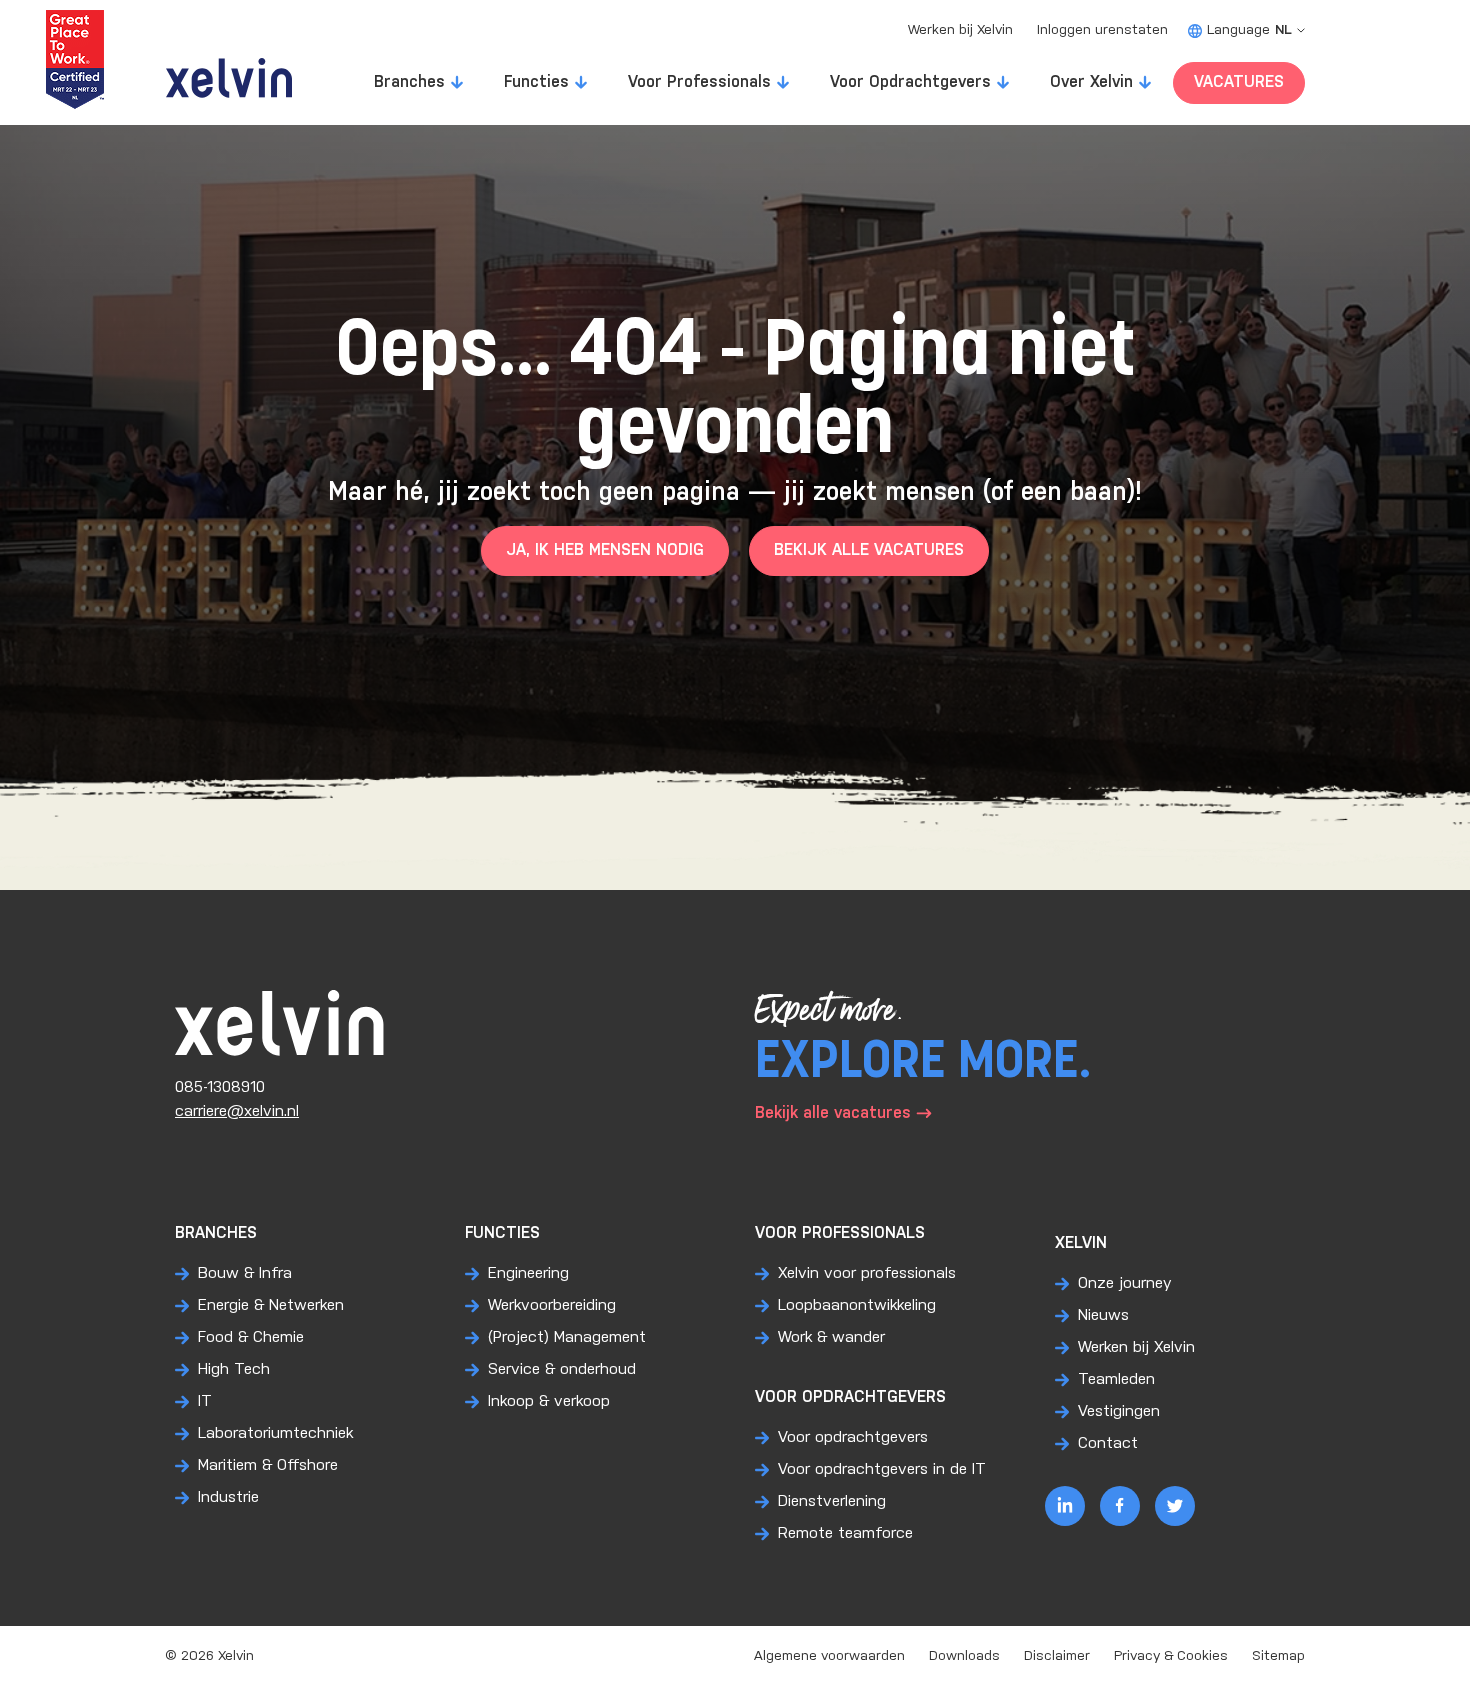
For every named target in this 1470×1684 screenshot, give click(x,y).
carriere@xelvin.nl (237, 1111)
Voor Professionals (699, 82)
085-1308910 (220, 1087)
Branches (409, 82)
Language (1249, 30)
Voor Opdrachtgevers (910, 82)
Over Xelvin (1091, 82)
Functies (536, 82)
